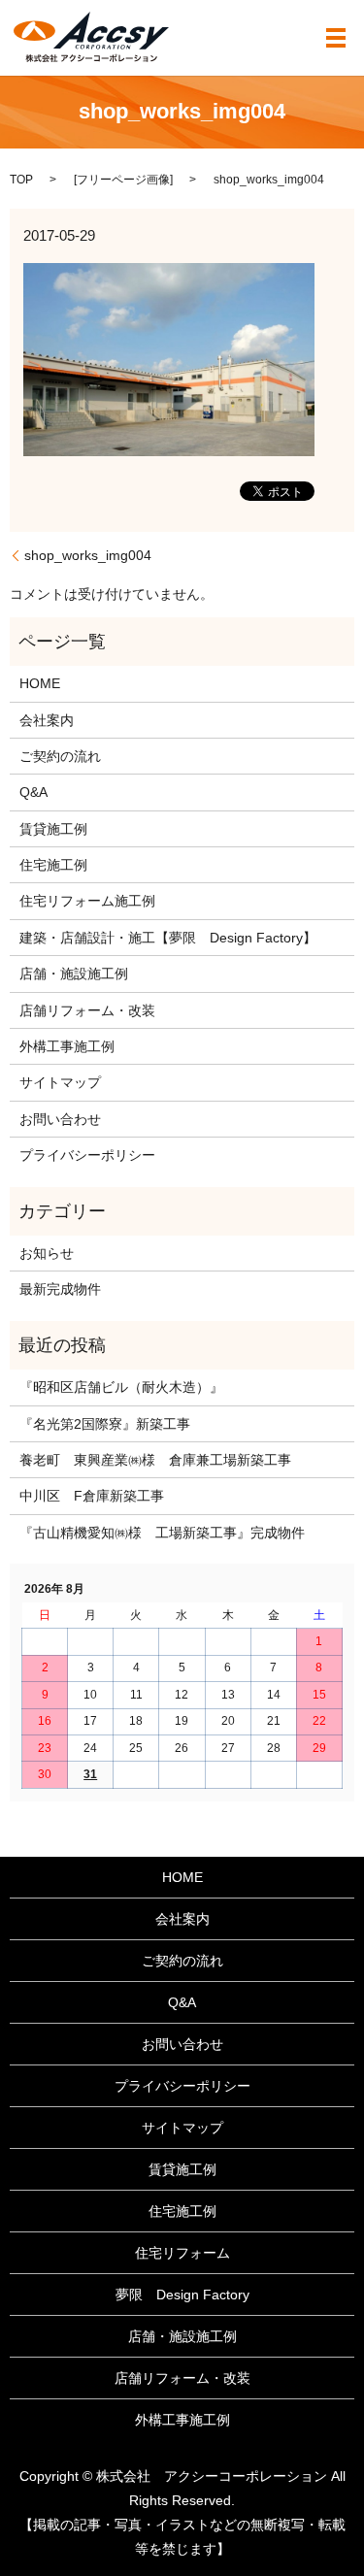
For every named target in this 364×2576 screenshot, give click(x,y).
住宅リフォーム (182, 2253)
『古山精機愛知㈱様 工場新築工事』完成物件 (162, 1533)
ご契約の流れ (60, 756)
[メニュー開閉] (336, 38)
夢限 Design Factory (182, 2295)
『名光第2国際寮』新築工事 (105, 1424)
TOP (21, 180)
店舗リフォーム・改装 (87, 1010)
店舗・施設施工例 (74, 974)
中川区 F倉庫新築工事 (92, 1496)
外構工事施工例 (67, 1046)
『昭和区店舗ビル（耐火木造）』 (121, 1387)
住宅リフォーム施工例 (87, 901)
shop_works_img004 (88, 555)
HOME (40, 683)
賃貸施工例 (53, 829)
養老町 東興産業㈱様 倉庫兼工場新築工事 (155, 1460)
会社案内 (47, 720)
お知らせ (47, 1253)
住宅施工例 (53, 865)
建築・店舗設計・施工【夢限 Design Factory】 (168, 938)
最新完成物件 (60, 1289)
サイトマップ (60, 1082)
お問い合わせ (60, 1119)
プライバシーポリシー (87, 1155)
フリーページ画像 (123, 180)
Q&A (33, 792)
